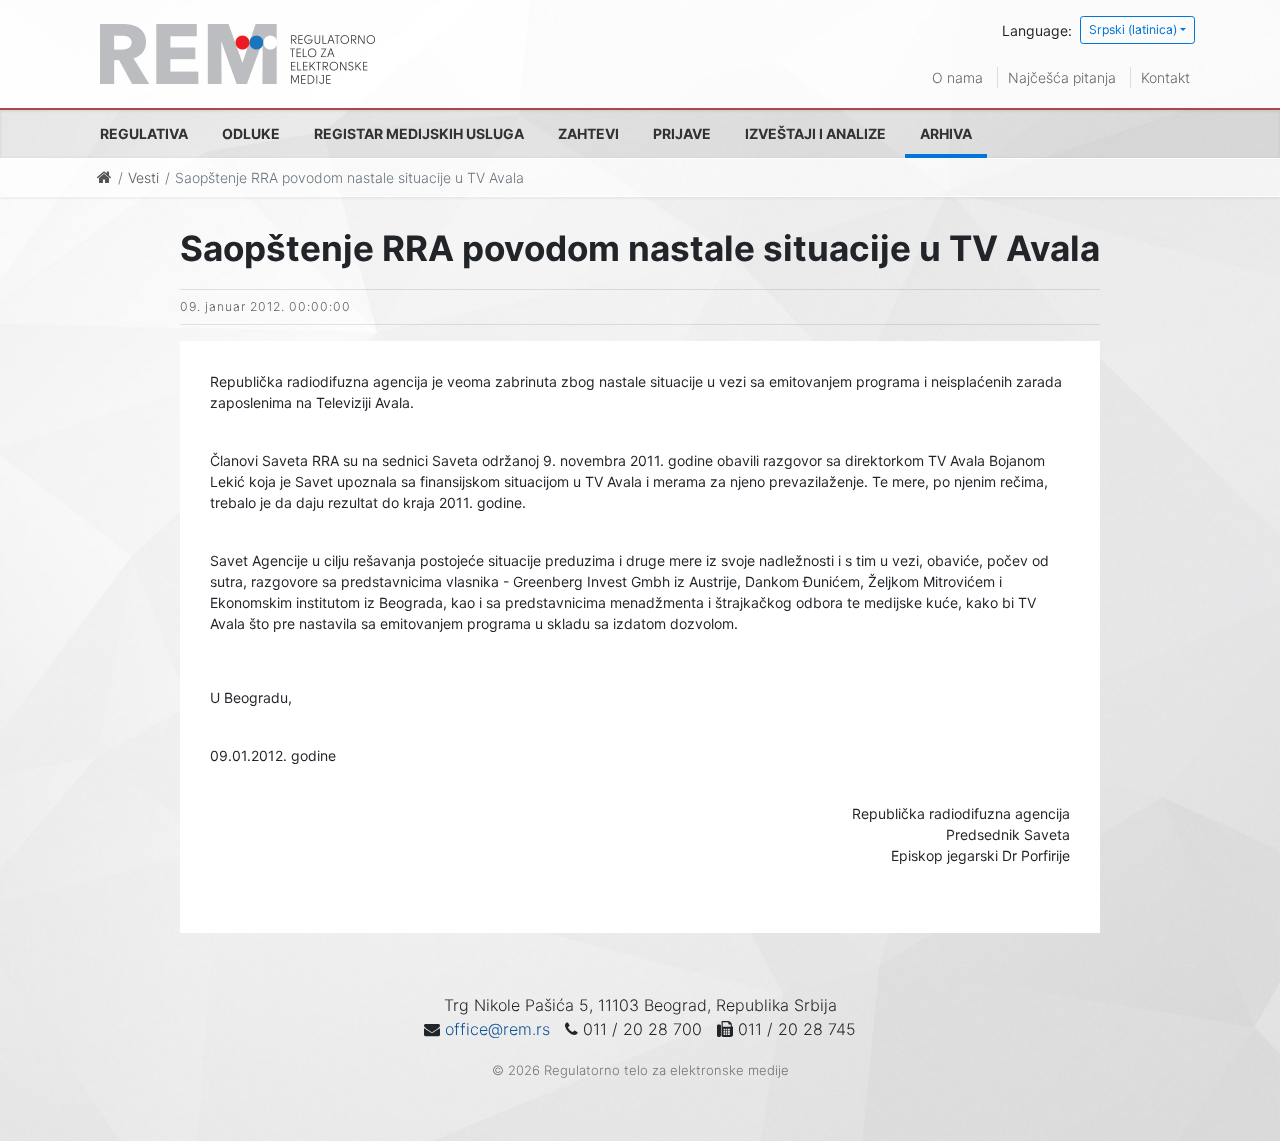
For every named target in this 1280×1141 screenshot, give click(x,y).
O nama (957, 77)
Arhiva (946, 133)
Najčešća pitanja (1062, 77)
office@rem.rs (497, 1029)
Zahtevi (588, 133)
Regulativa (144, 133)
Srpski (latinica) (1133, 29)
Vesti (143, 177)
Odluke (251, 133)
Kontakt (1165, 77)
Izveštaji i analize (815, 133)
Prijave (682, 133)
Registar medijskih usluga (419, 133)
